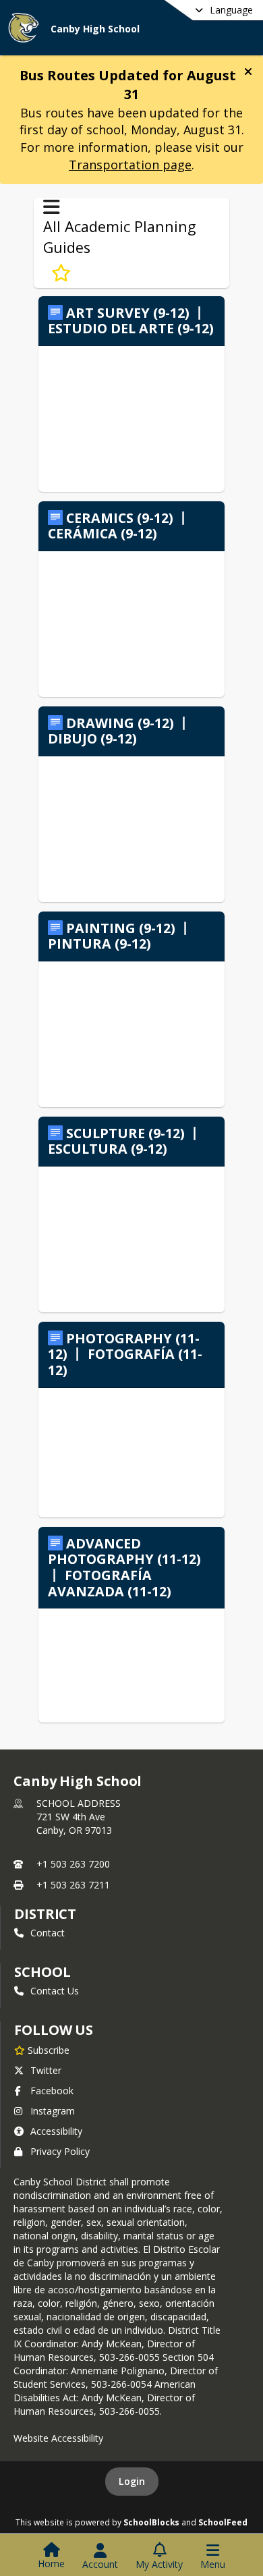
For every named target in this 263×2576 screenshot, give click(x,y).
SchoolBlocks (151, 2522)
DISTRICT (45, 1914)
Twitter (46, 2070)
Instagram (53, 2111)
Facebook (52, 2091)
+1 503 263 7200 (73, 1864)
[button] (248, 72)
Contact (48, 1933)
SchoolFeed (223, 2522)
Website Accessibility (58, 2438)
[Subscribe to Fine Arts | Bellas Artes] (61, 273)
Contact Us (55, 1991)
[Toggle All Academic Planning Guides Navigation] (52, 207)
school (42, 1972)
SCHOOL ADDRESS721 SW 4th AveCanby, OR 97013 (79, 1817)
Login (132, 2481)
